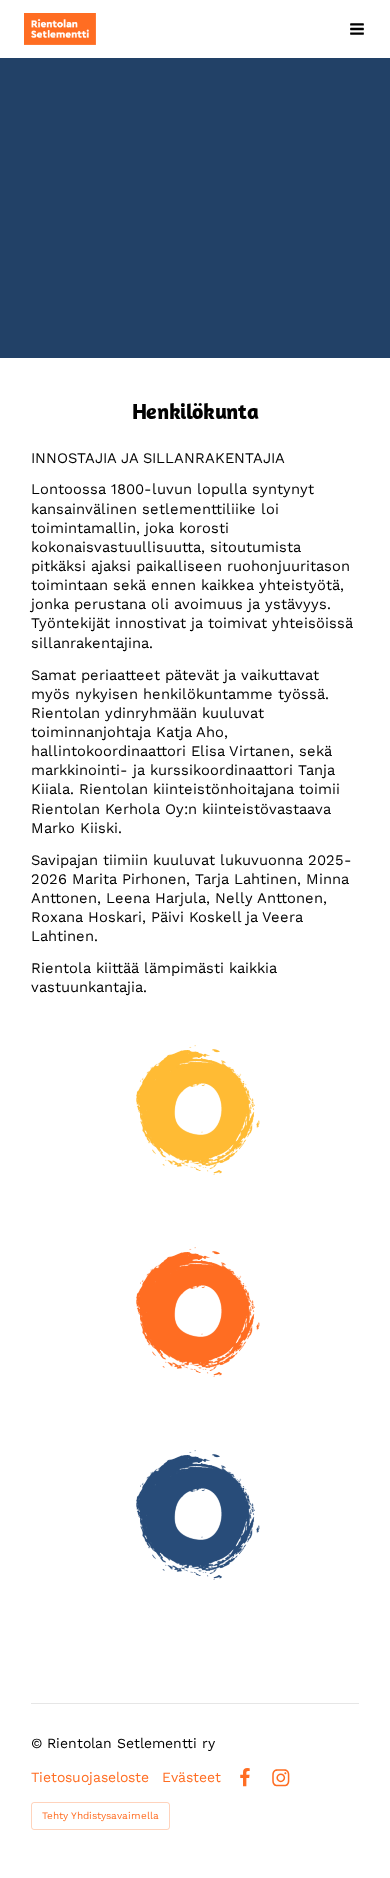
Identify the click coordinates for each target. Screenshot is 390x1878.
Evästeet (191, 1777)
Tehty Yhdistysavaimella (100, 1815)
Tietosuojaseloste (90, 1777)
